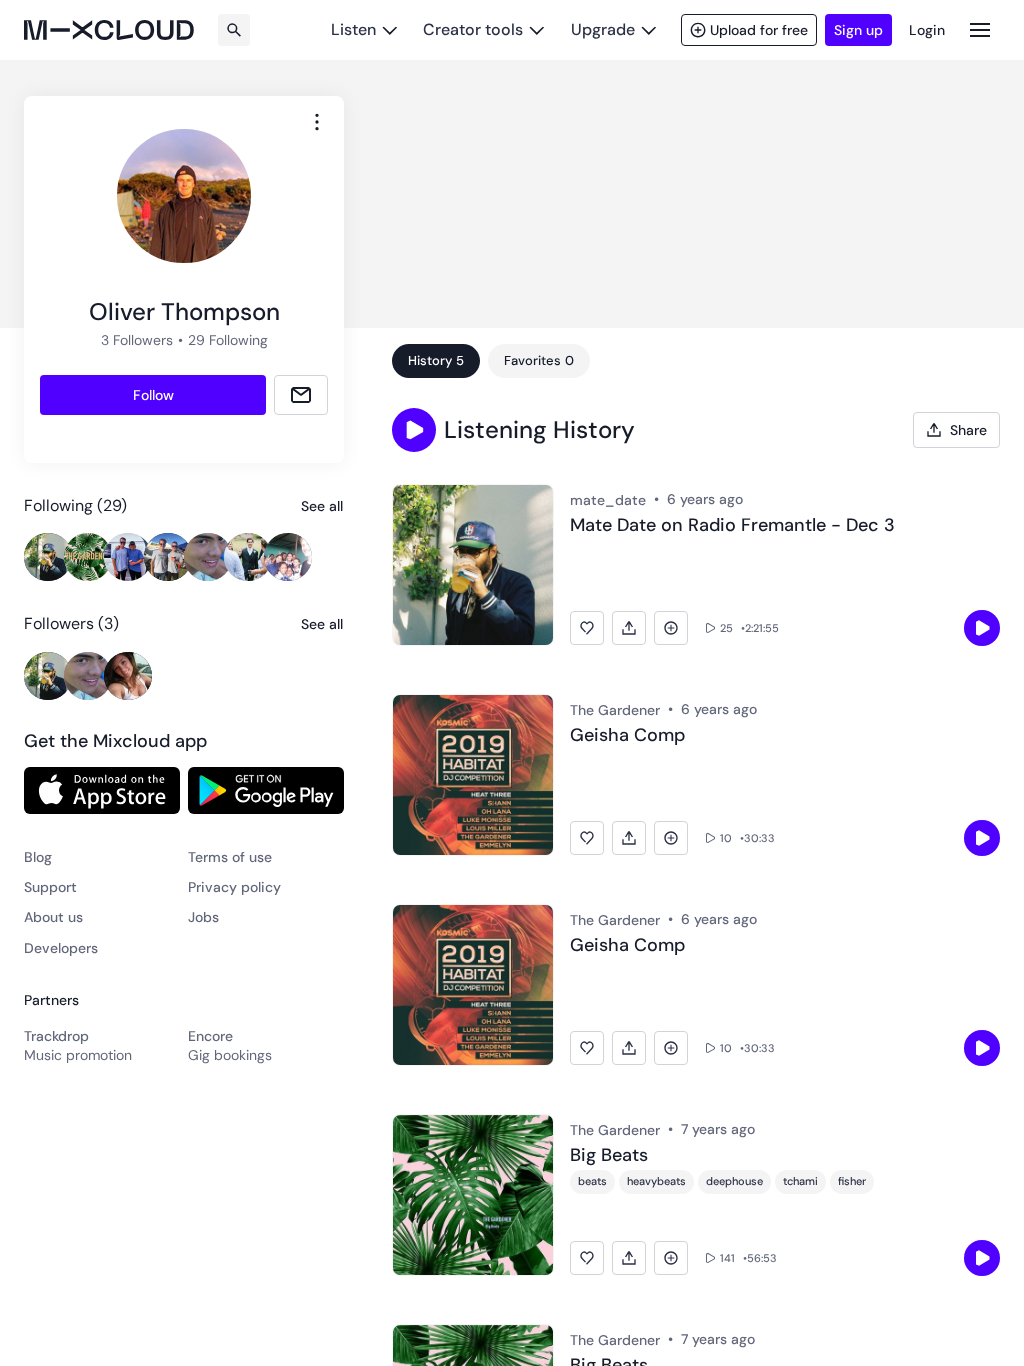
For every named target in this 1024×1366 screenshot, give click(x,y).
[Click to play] (982, 628)
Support (50, 887)
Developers (61, 948)
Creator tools (473, 29)
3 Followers (137, 340)
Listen (353, 29)
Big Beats (609, 1156)
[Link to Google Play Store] (266, 790)
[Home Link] (109, 30)
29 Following (228, 340)
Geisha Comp (627, 736)
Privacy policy (234, 887)
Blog (38, 857)
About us (53, 917)
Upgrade (603, 29)
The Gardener (615, 710)
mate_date (608, 500)
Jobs (203, 917)
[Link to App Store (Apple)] (102, 790)
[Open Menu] (980, 29)
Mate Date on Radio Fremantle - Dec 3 (732, 526)
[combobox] (317, 122)
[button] (414, 430)
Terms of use (230, 857)
